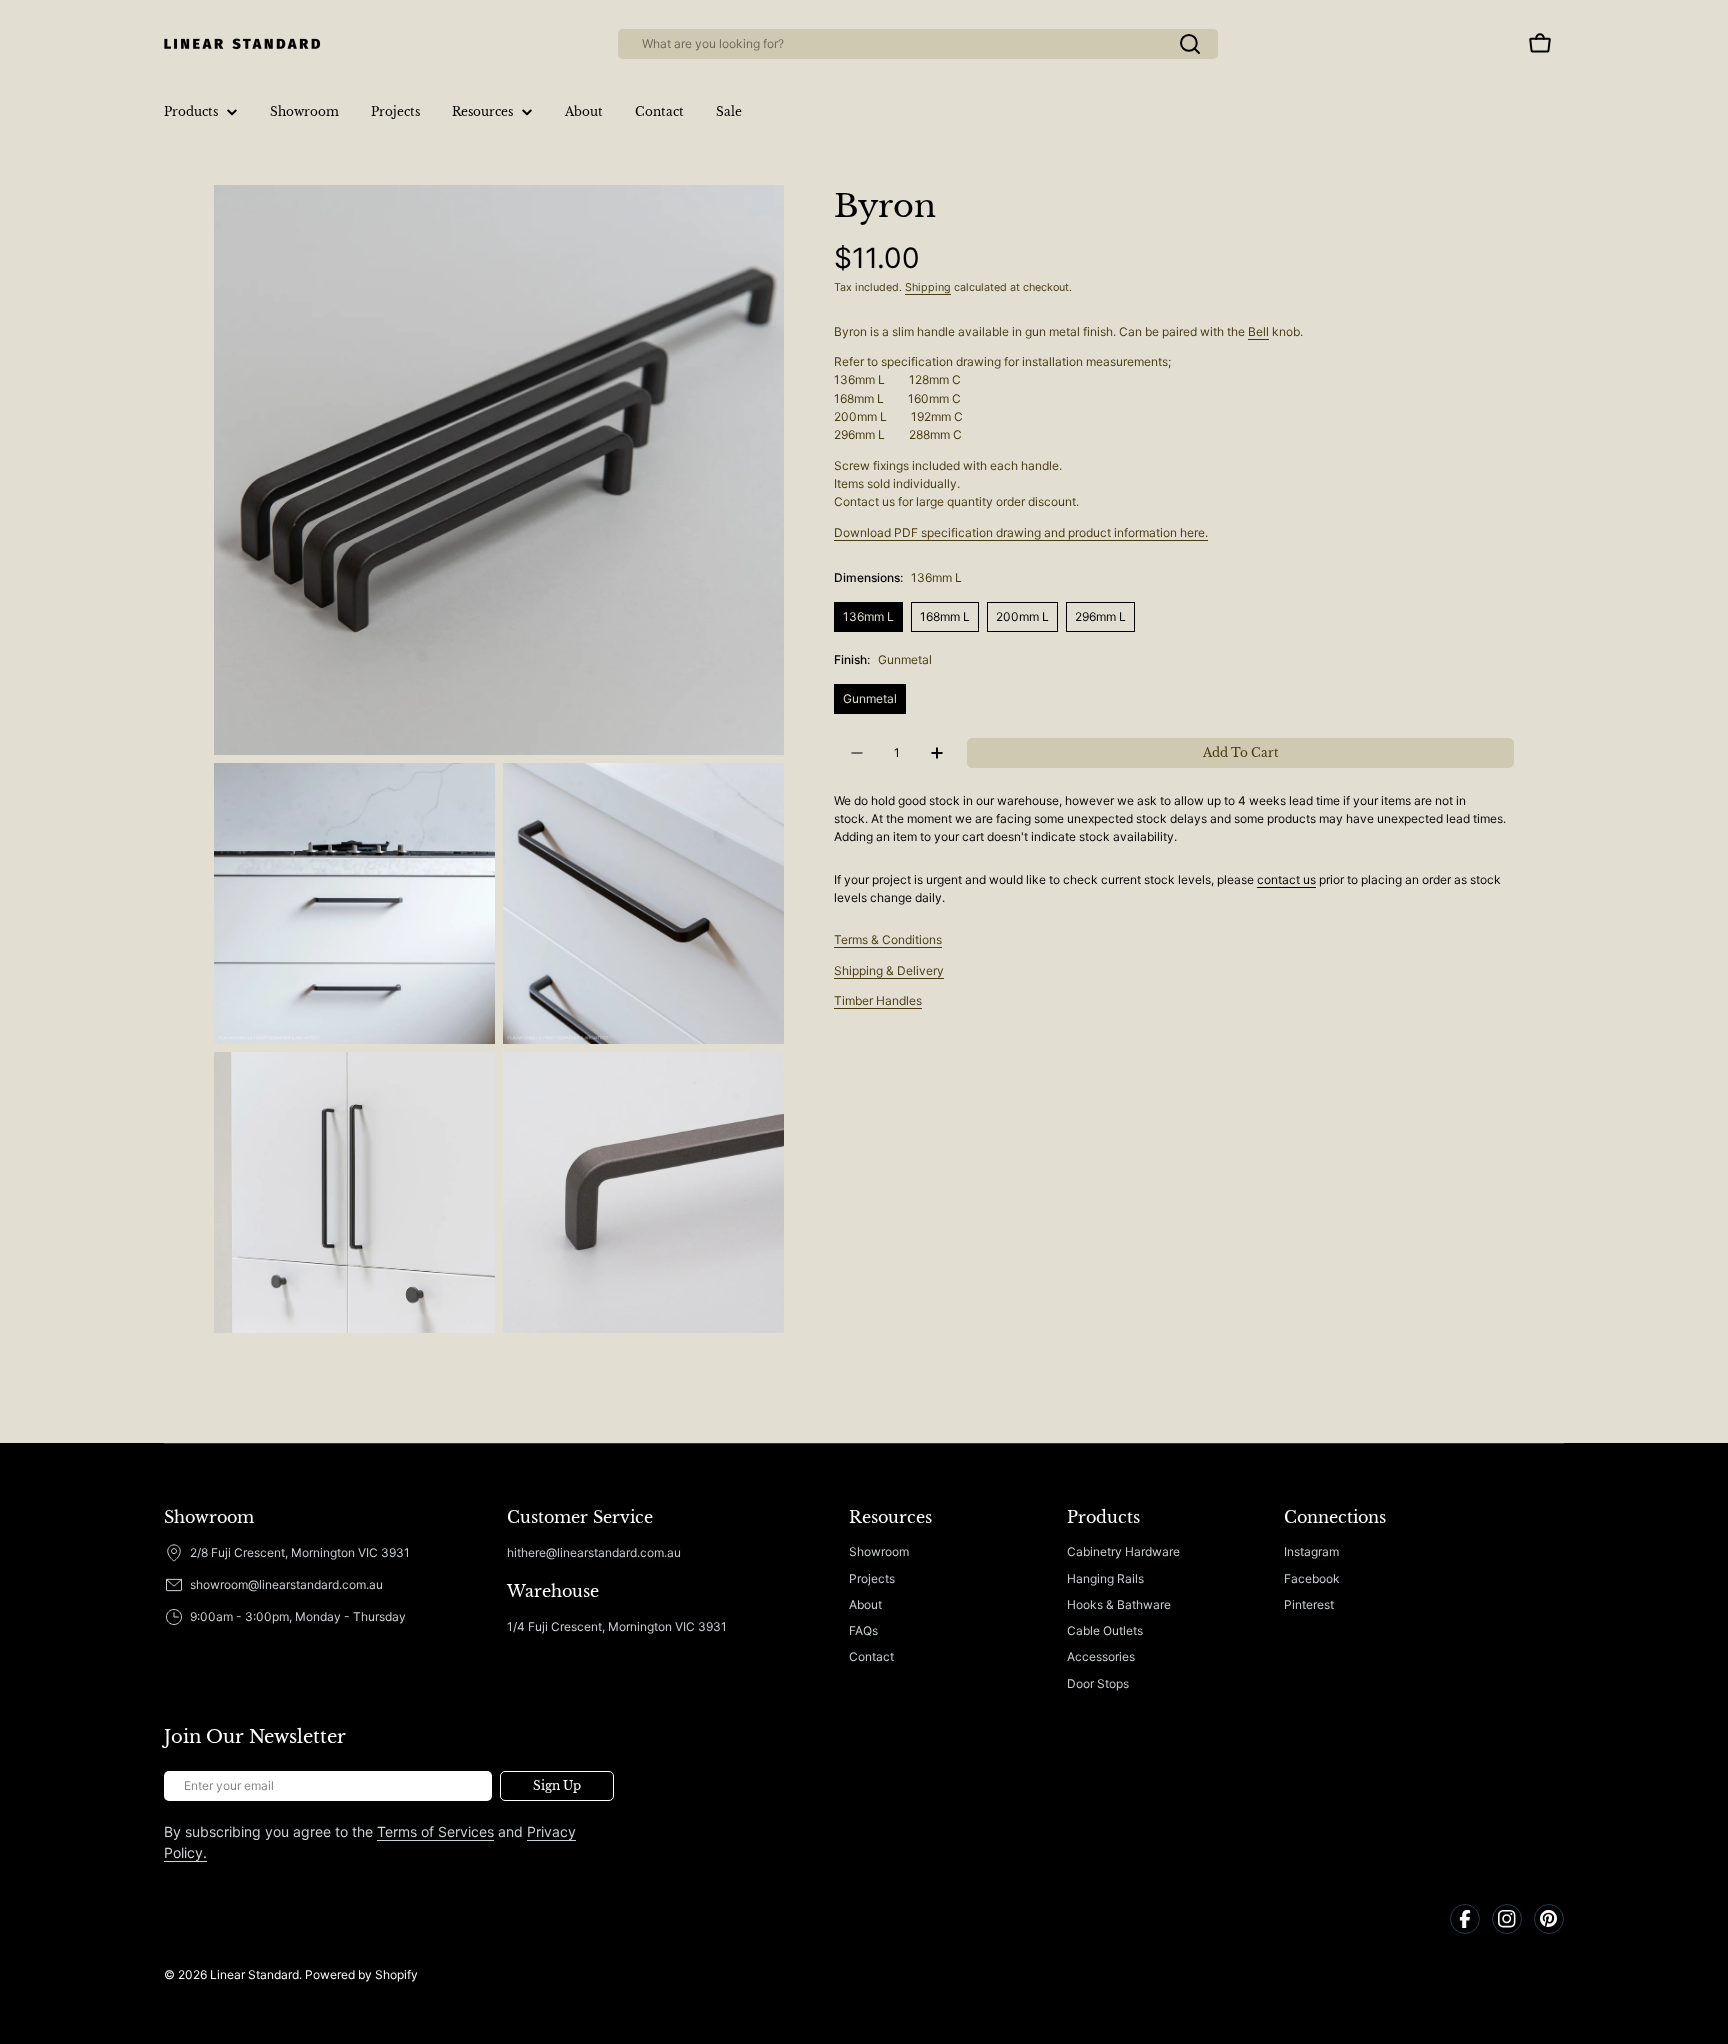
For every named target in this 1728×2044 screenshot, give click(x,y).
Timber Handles (878, 1000)
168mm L (945, 616)
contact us (1286, 879)
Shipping (928, 287)
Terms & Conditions (888, 940)
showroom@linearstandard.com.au (286, 1584)
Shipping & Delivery (889, 970)
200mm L (1022, 616)
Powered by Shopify (361, 1974)
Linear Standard (254, 1974)
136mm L (868, 616)
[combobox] (918, 44)
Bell (1258, 331)
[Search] (1190, 44)
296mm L (1100, 616)
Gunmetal (870, 698)
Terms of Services (435, 1831)
